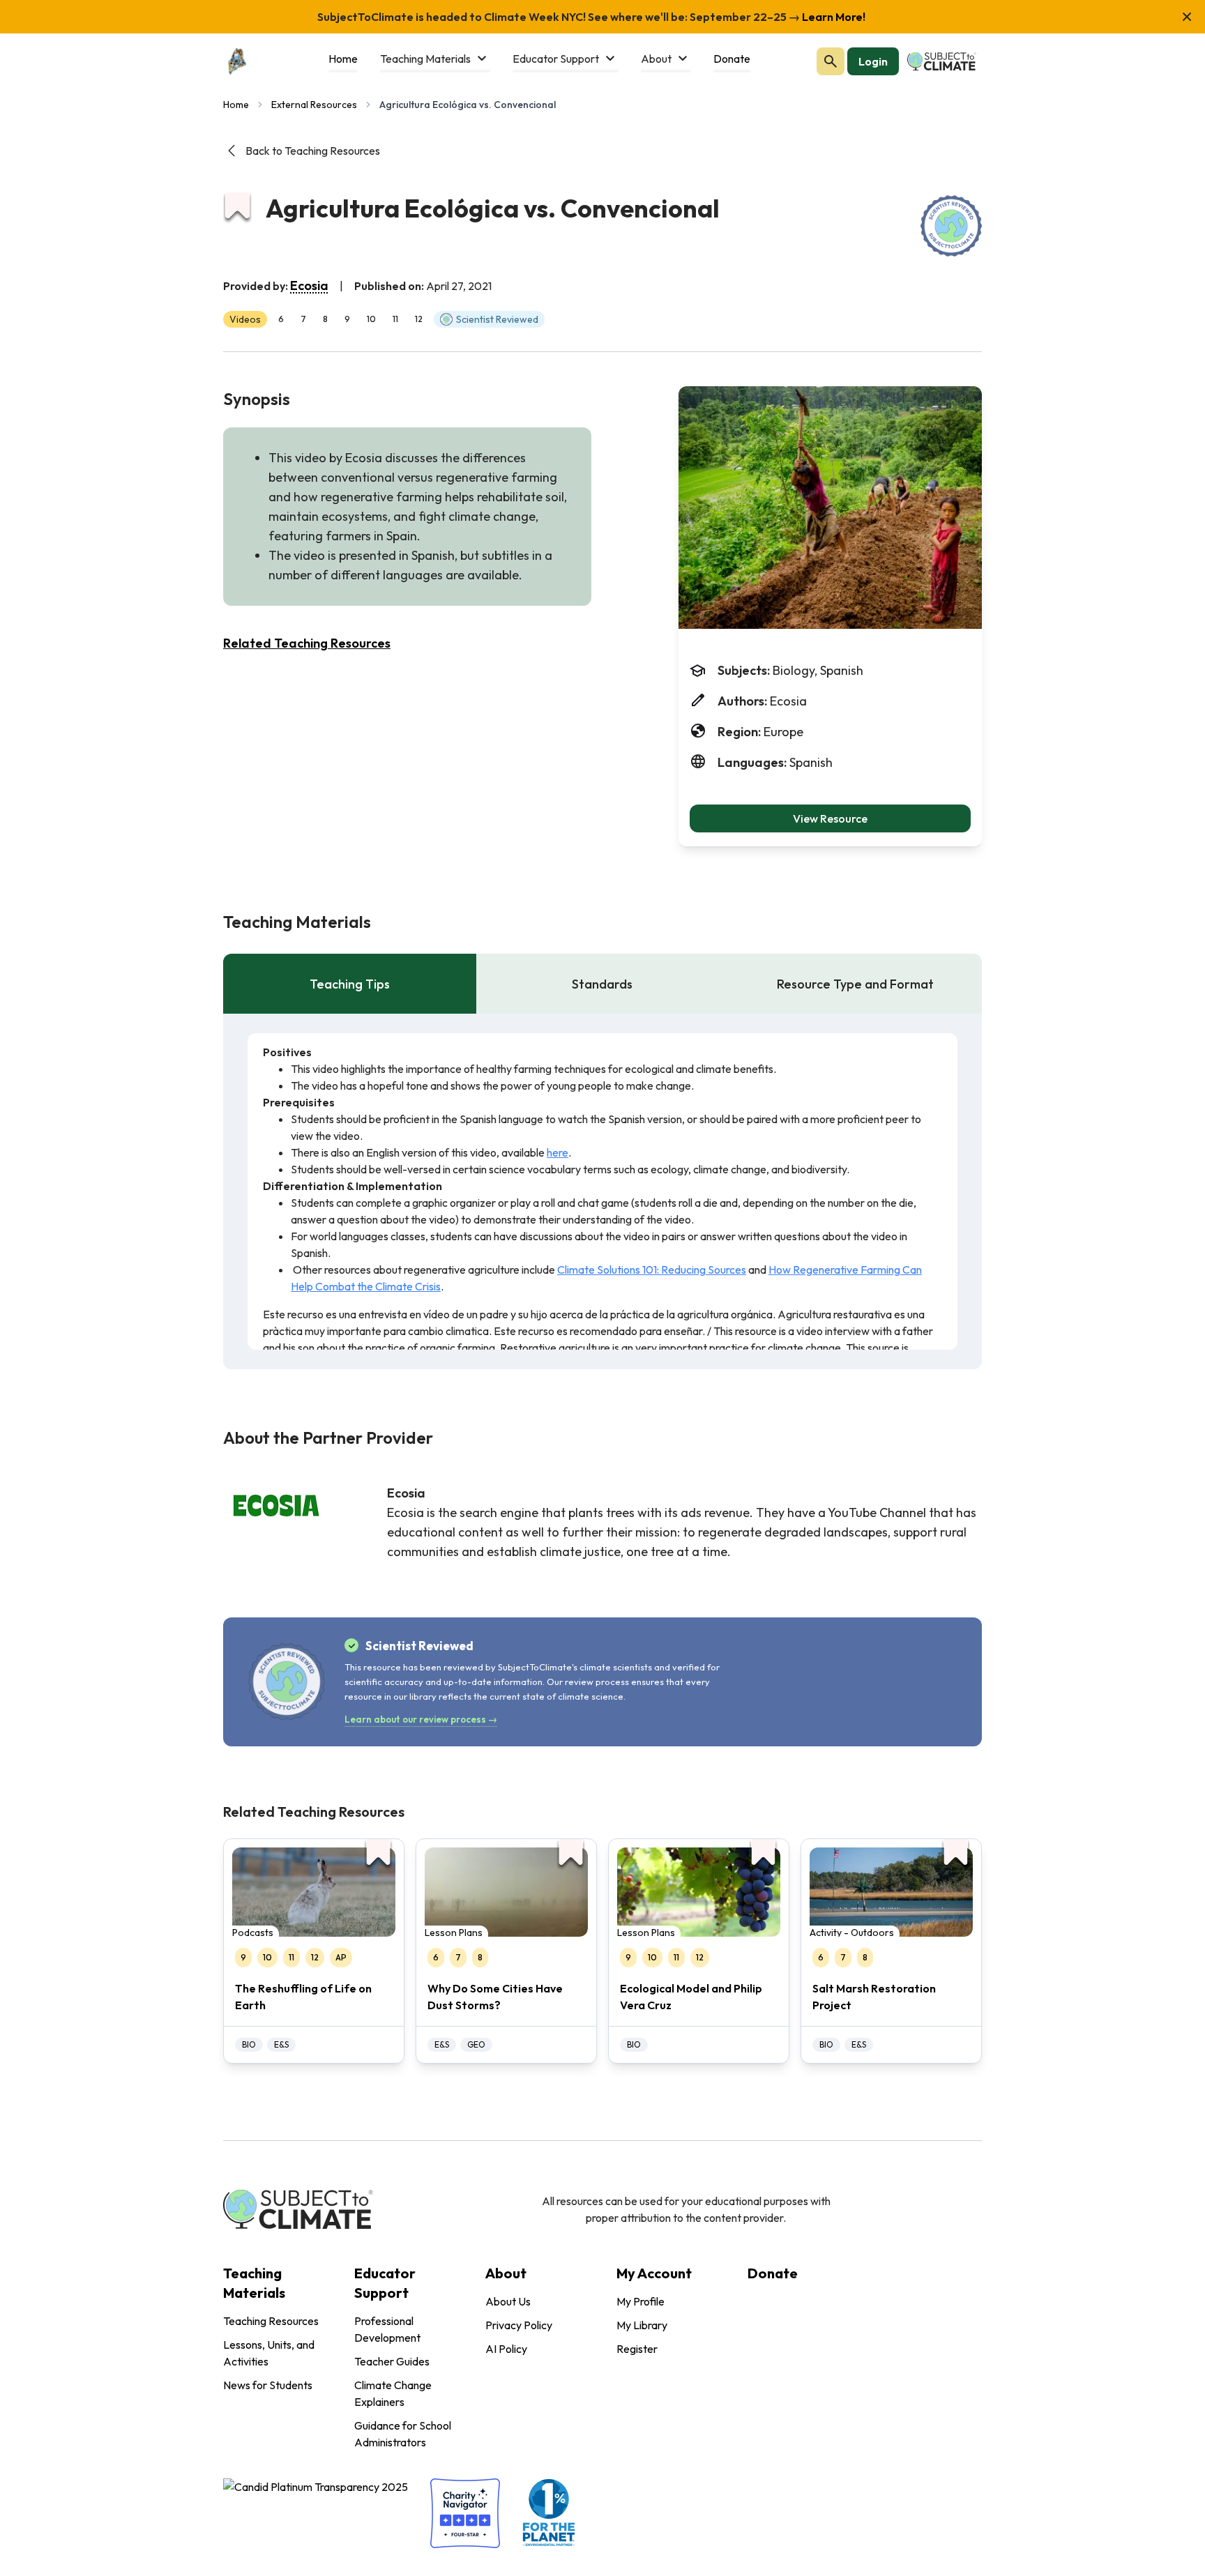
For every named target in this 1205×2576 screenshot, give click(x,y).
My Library (642, 2325)
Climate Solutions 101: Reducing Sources (652, 1270)
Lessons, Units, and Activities (269, 2353)
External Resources (314, 105)
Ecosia (309, 285)
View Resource (830, 818)
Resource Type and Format (855, 984)
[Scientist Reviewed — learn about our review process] (951, 226)
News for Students (268, 2385)
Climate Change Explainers (393, 2393)
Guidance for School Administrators (403, 2434)
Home (236, 105)
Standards (602, 984)
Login (873, 61)
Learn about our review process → (421, 1719)
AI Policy (506, 2349)
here (558, 1152)
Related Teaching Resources (307, 643)
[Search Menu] (831, 61)
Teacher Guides (392, 2361)
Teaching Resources (271, 2321)
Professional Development (387, 2329)
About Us (508, 2301)
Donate (773, 2273)
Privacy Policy (519, 2325)
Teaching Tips (350, 984)
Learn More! (833, 17)
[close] (1187, 17)
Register (637, 2349)
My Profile (641, 2301)
